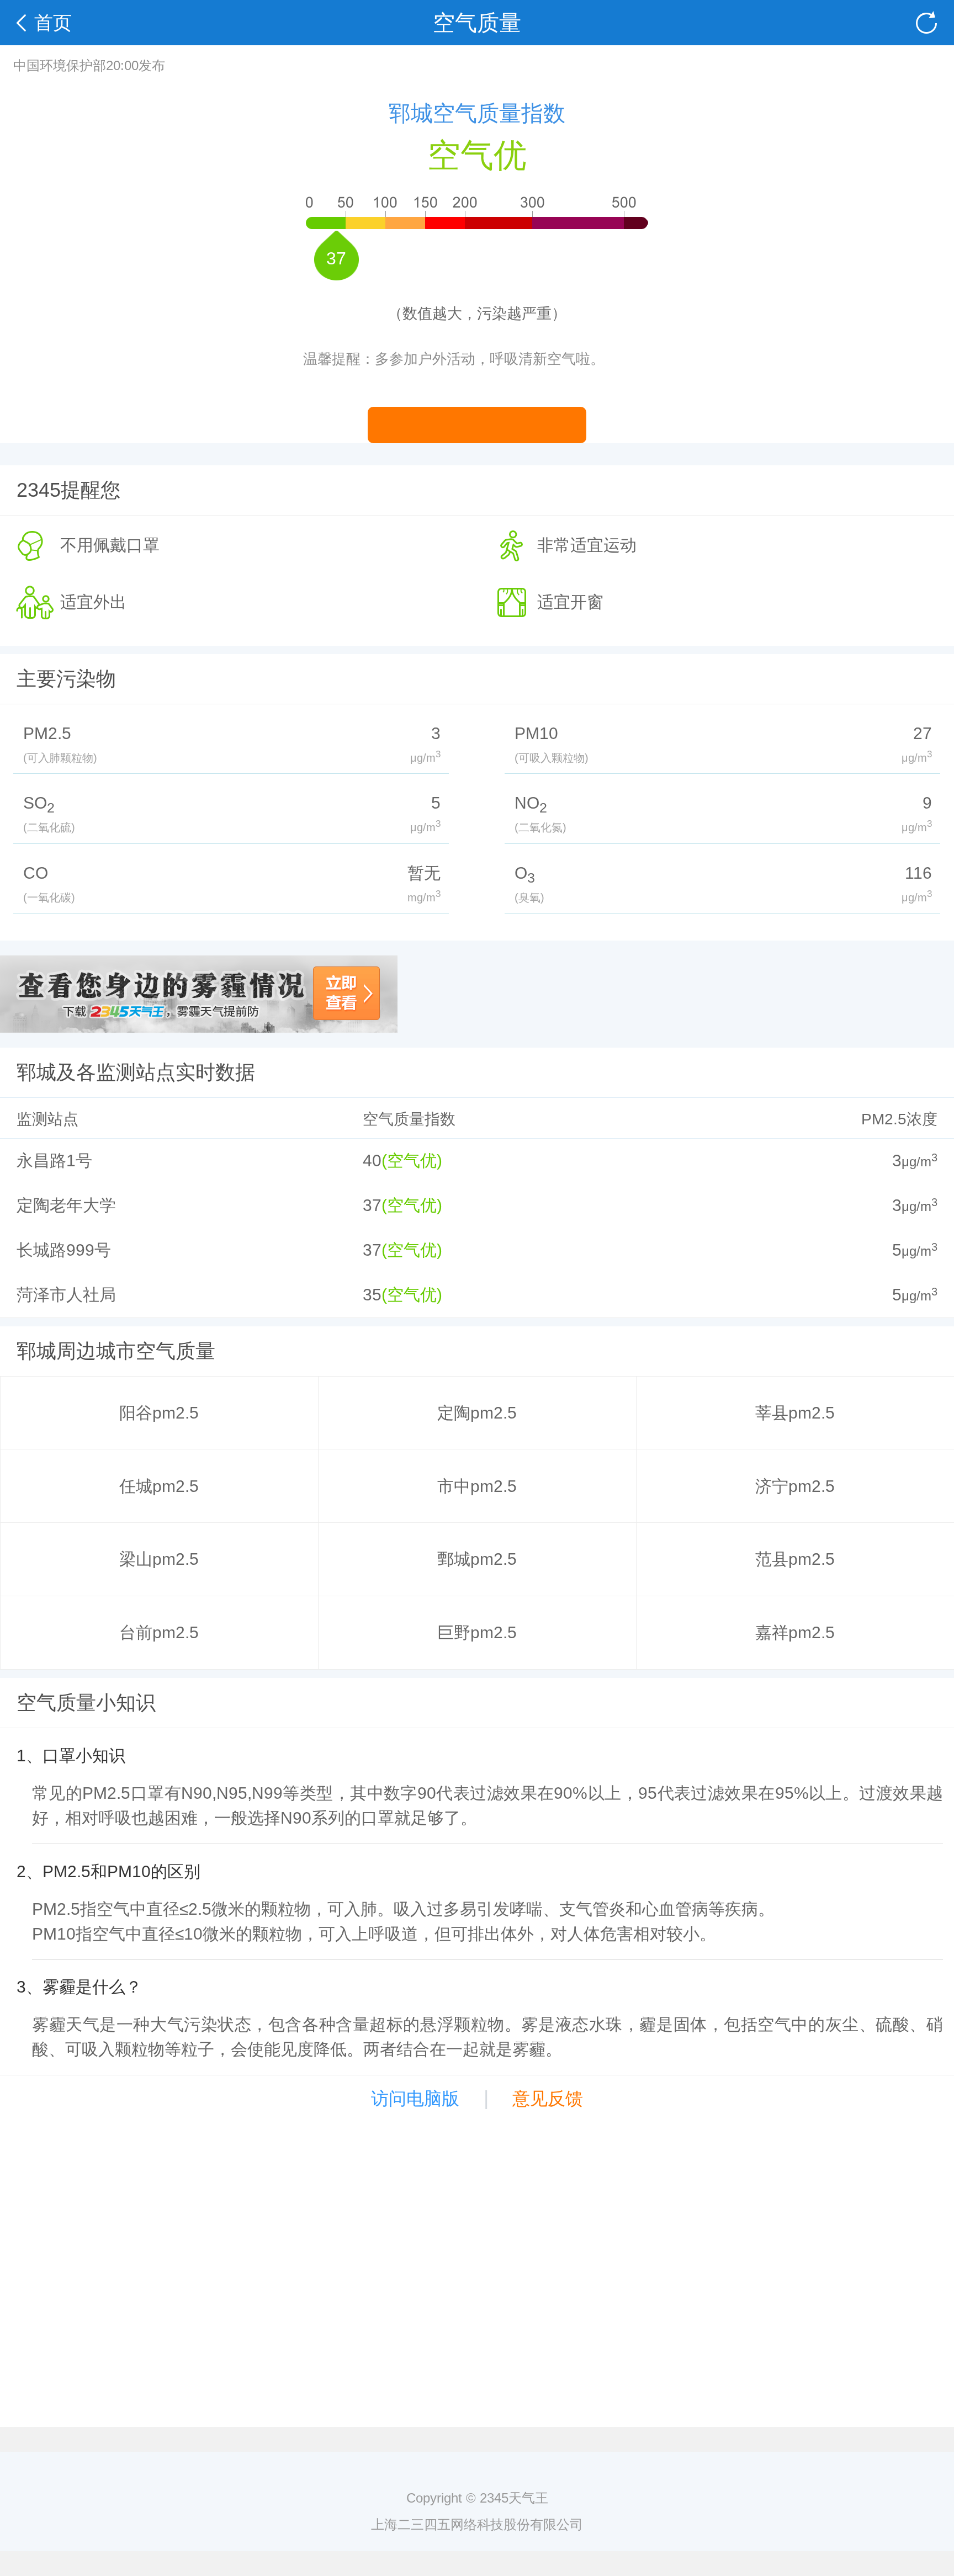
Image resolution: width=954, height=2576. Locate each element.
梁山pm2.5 (159, 1559)
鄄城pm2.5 (477, 1559)
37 (372, 1205)
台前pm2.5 (159, 1632)
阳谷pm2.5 (159, 1413)
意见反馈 (548, 2099)
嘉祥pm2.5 (795, 1632)
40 (372, 1160)
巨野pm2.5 (477, 1632)
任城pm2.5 (159, 1486)
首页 (53, 23)
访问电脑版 (415, 2099)
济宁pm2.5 (795, 1486)
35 (372, 1295)
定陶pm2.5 (477, 1413)
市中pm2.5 (477, 1486)
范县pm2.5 (795, 1559)
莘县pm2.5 (795, 1413)
